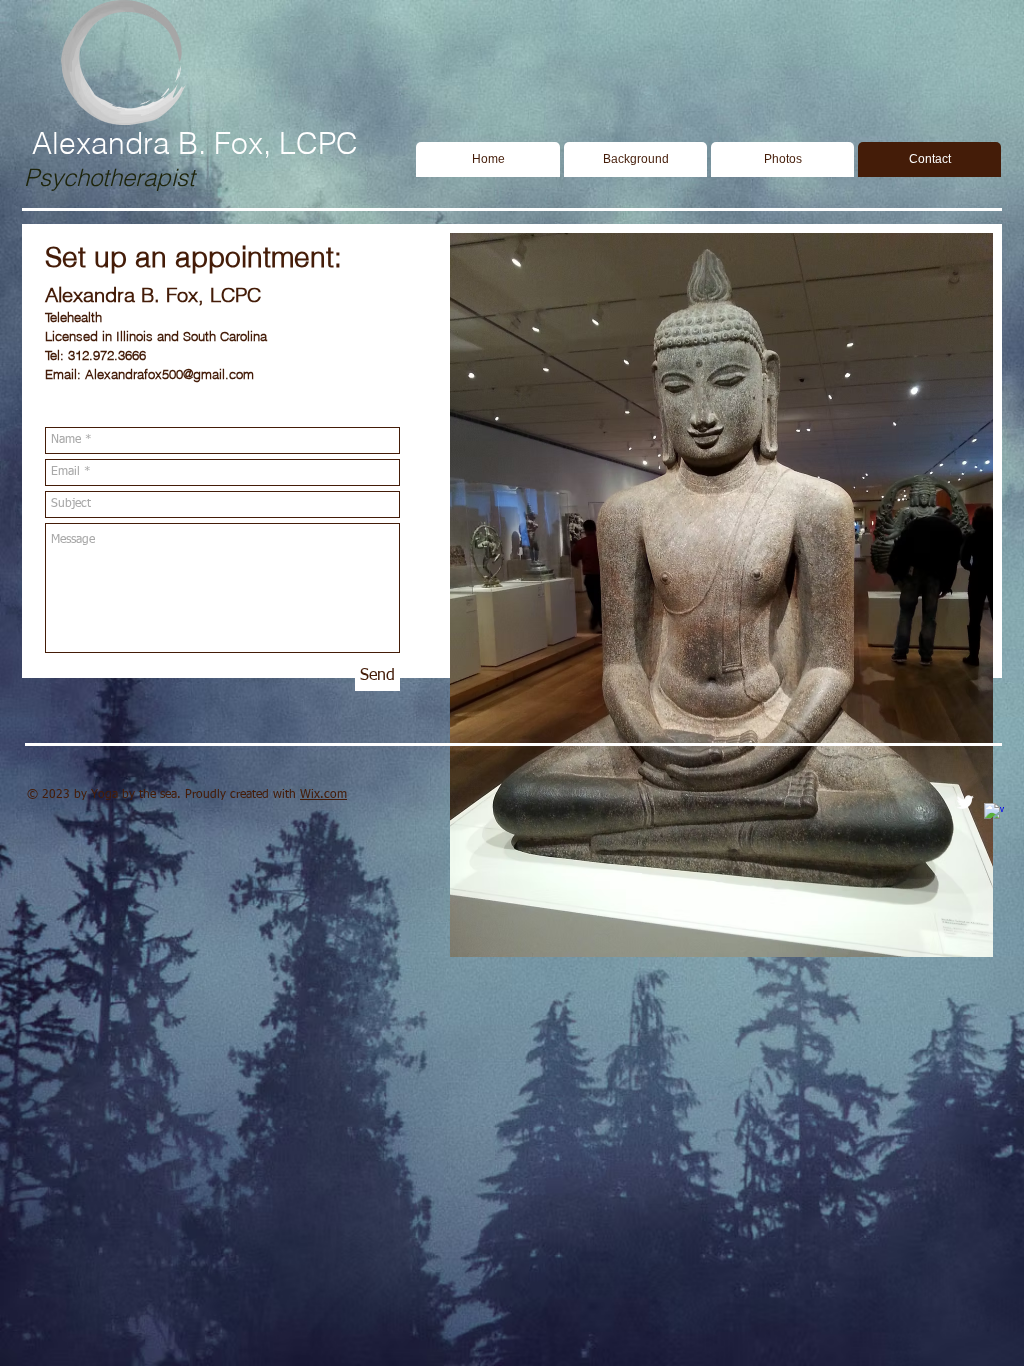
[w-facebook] (994, 813)
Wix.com (323, 795)
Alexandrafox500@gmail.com (169, 374)
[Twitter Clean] (965, 802)
